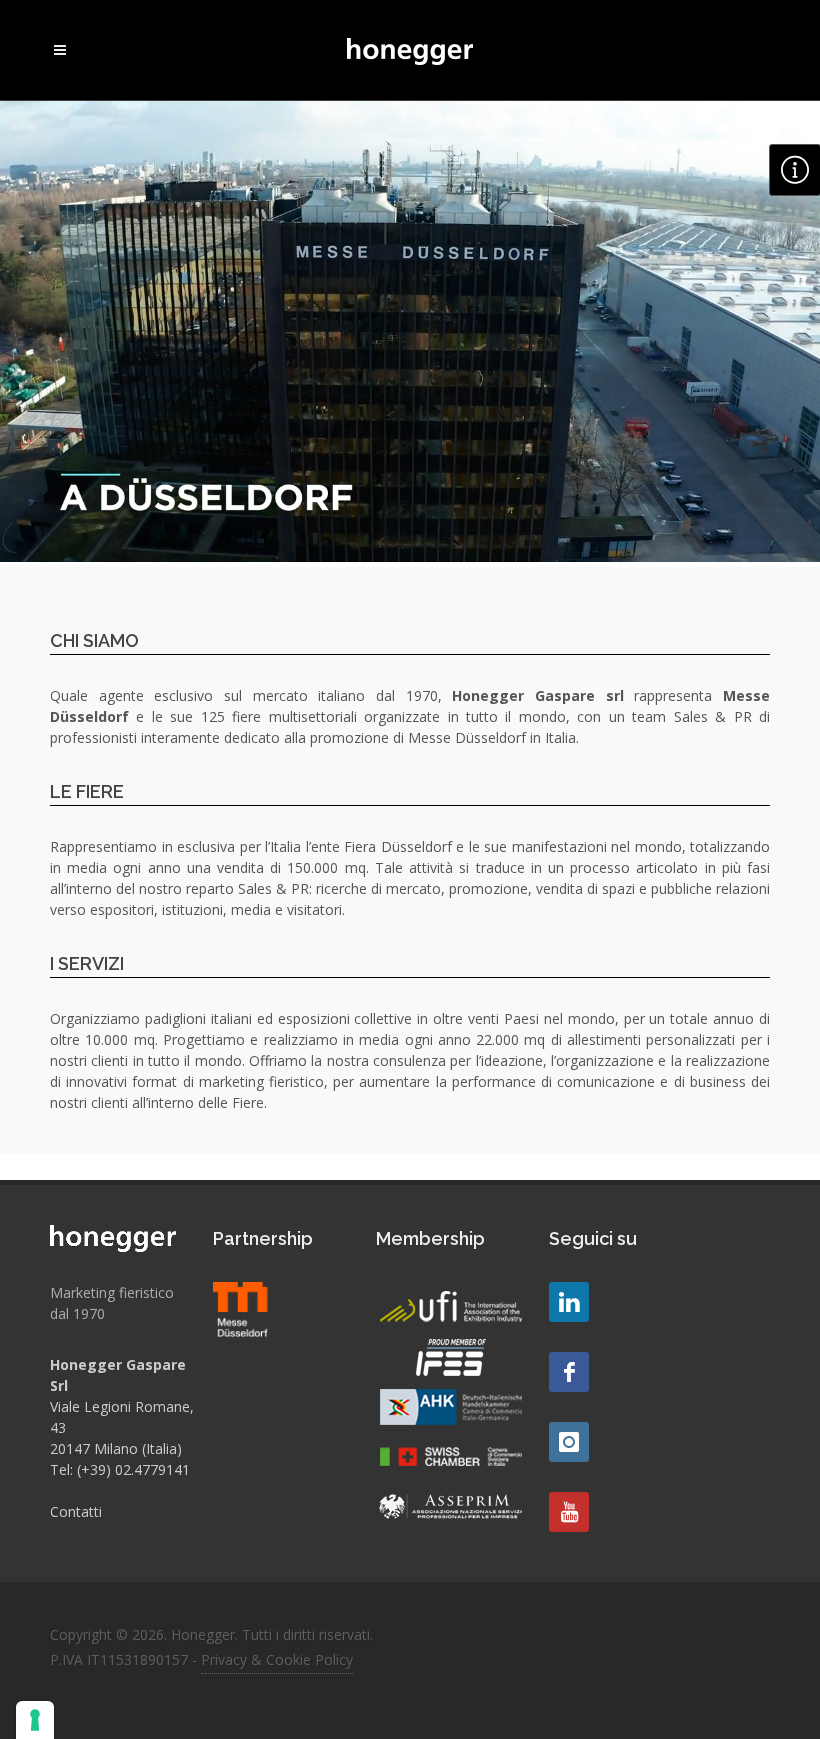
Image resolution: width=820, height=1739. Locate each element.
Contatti (76, 1511)
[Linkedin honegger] (569, 1302)
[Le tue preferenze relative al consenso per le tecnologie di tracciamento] (35, 1720)
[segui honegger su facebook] (569, 1372)
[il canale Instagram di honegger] (569, 1442)
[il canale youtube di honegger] (569, 1512)
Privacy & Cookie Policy (277, 1659)
